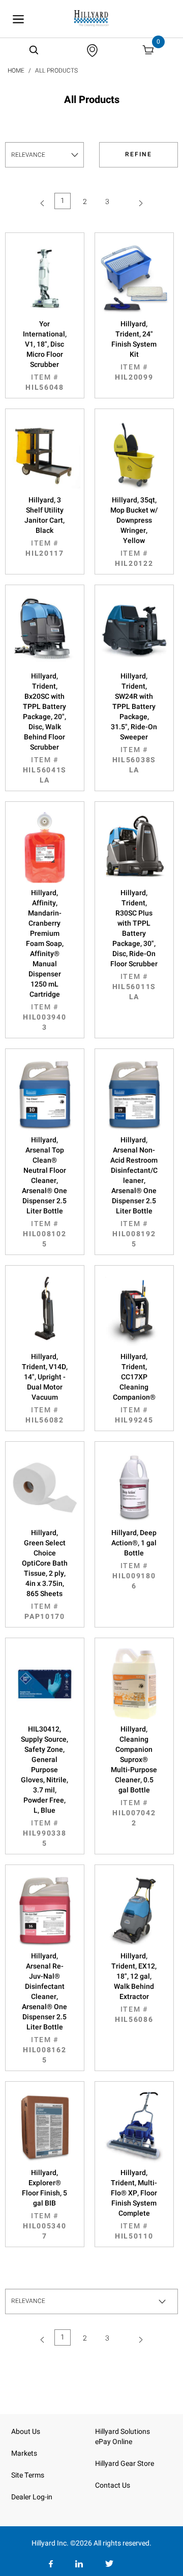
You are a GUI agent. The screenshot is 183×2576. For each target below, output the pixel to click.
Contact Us (113, 2485)
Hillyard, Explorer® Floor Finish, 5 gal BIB (44, 2205)
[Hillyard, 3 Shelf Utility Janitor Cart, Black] (45, 455)
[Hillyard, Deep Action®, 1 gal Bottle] (134, 1487)
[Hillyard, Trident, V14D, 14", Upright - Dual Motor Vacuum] (45, 1311)
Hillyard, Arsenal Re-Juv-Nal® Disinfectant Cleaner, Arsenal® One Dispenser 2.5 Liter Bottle (44, 2008)
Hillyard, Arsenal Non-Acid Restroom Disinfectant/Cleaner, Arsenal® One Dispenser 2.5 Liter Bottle (134, 1192)
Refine (139, 154)
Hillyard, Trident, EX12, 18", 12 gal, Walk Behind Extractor (134, 1988)
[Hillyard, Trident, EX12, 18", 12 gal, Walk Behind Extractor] (134, 1911)
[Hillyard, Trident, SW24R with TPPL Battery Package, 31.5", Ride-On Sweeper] (134, 631)
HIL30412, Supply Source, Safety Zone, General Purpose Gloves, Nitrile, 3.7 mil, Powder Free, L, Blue (44, 1786)
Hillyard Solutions (123, 2432)
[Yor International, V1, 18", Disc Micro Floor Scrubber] (45, 279)
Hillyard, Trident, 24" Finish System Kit (134, 351)
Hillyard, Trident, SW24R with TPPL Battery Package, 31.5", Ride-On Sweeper (134, 723)
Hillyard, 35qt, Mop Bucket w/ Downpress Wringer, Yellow (134, 532)
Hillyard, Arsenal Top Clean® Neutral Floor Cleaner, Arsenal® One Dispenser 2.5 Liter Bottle (44, 1192)
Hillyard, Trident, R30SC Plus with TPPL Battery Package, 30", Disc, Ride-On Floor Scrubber (134, 945)
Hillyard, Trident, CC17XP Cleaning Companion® (134, 1388)
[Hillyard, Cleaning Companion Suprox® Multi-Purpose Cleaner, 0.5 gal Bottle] (134, 1684)
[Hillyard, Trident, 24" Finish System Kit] (134, 279)
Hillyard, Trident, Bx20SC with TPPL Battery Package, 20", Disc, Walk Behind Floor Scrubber (45, 728)
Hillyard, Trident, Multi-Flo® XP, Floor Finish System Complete (134, 2205)
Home (16, 71)
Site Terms (28, 2475)
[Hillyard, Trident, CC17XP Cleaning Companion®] (134, 1311)
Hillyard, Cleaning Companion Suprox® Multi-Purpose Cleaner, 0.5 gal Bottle (134, 1776)
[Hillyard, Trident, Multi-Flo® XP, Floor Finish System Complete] (134, 2127)
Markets (24, 2453)
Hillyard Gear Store (125, 2464)
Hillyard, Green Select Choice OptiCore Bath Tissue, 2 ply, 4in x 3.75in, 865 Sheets (45, 1575)
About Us (26, 2432)
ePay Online (114, 2442)
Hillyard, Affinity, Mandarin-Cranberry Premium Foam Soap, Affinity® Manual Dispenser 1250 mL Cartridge (44, 960)
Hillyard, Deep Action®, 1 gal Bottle (134, 1560)
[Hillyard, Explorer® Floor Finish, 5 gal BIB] (45, 2127)
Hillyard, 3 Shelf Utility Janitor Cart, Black (44, 527)
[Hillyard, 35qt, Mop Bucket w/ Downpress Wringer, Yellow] (134, 455)
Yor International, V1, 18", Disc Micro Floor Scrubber (45, 356)
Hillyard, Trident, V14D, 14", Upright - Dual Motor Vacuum (45, 1388)
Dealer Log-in (32, 2497)
